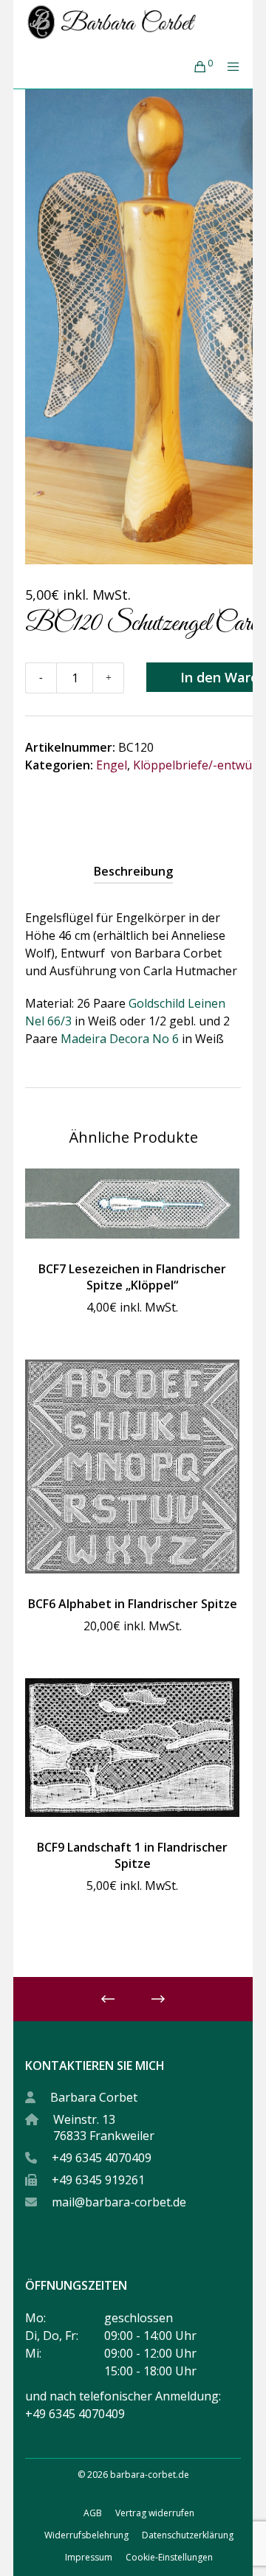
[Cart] (196, 66)
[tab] (133, 871)
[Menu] (229, 66)
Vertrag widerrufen (155, 2513)
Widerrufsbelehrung (86, 2535)
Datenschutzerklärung (188, 2535)
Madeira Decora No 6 (120, 1039)
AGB (93, 2513)
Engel (112, 765)
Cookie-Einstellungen (169, 2557)
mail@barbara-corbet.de (119, 2202)
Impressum (89, 2557)
